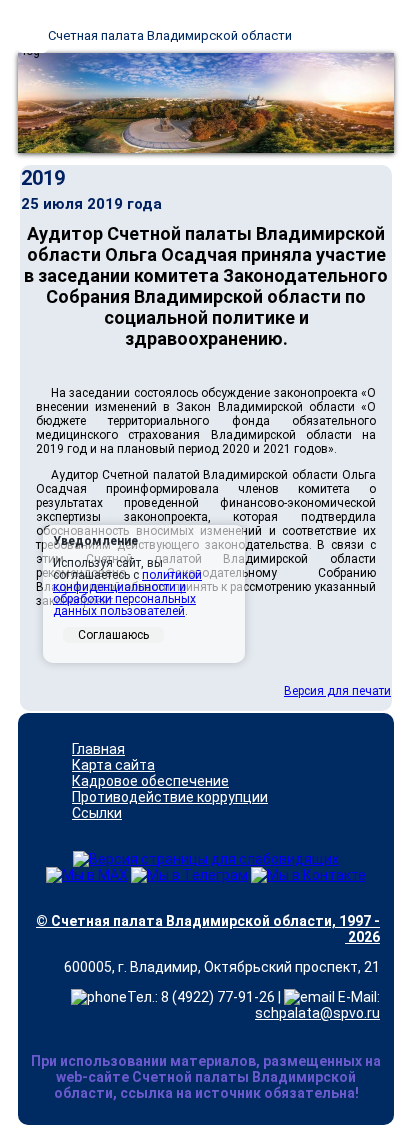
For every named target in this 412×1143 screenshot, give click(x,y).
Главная (98, 749)
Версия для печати (337, 691)
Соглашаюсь (113, 635)
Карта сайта (113, 765)
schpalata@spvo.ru (317, 1013)
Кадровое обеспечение (150, 781)
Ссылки (97, 813)
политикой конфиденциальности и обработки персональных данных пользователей (127, 593)
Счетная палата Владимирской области (170, 35)
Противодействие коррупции (170, 797)
